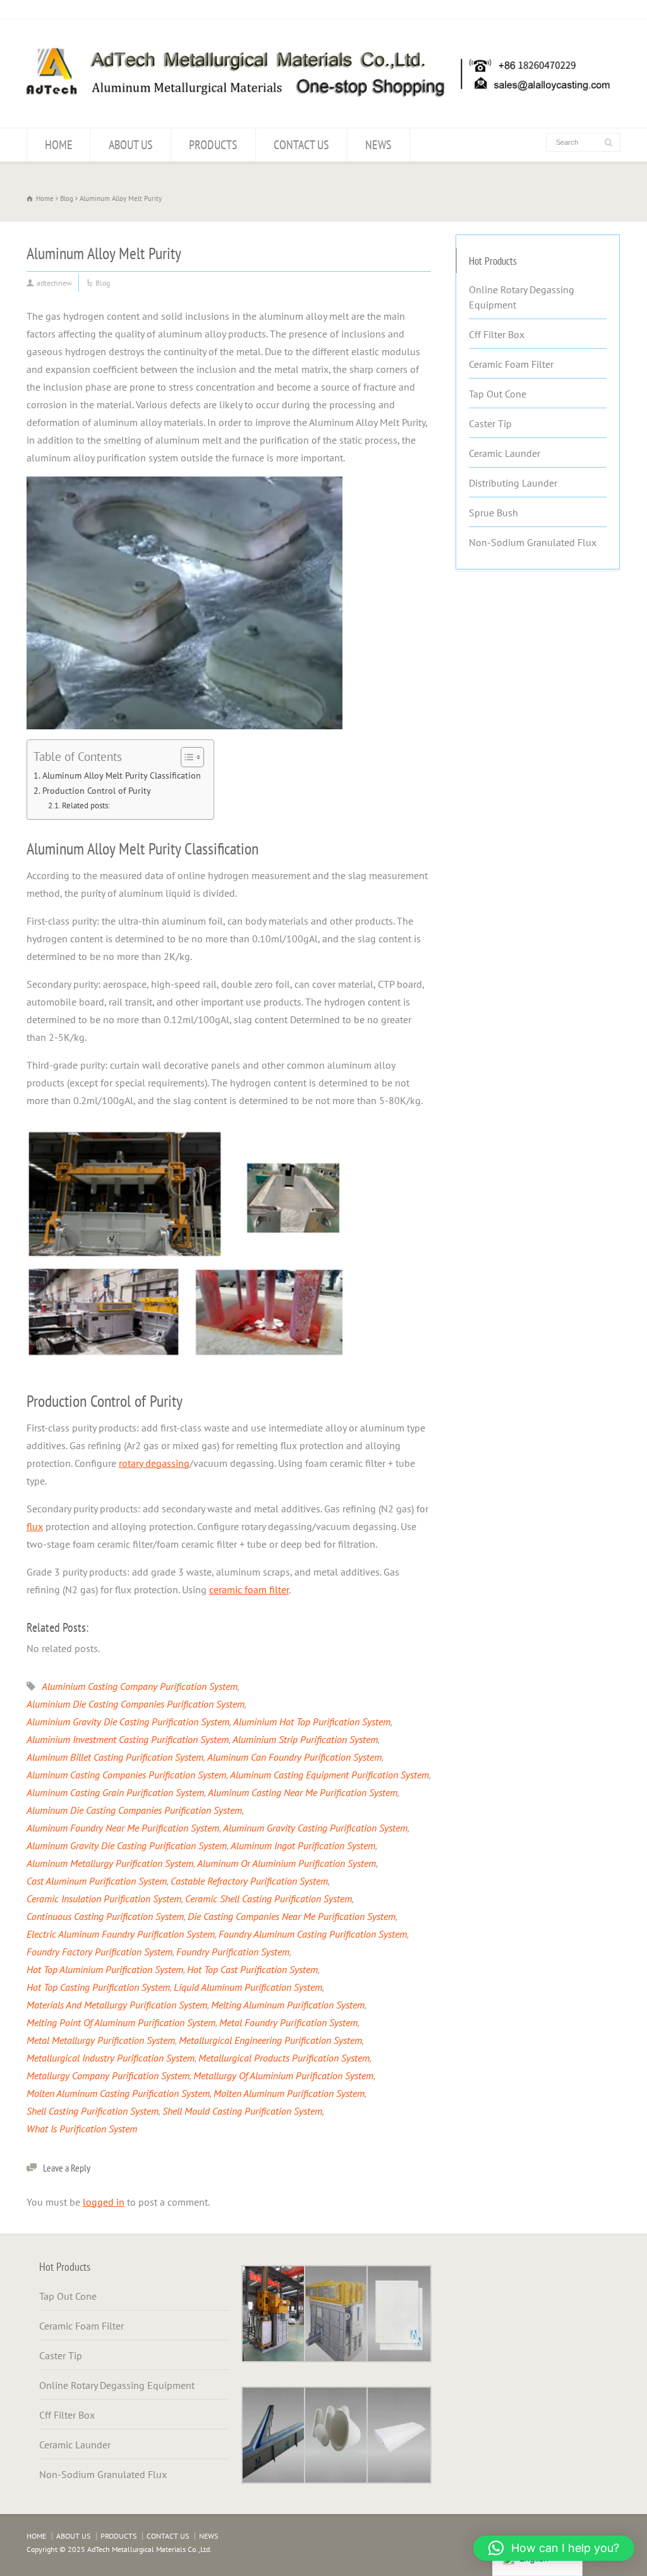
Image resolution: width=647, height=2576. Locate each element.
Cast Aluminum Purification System (97, 1881)
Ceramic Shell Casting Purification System (269, 1899)
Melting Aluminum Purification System (288, 2005)
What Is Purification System (82, 2129)
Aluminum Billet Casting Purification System (115, 1757)
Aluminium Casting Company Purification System (140, 1686)
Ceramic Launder (505, 453)
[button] (554, 2548)
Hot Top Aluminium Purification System (105, 1969)
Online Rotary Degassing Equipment (522, 297)
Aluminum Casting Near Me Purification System (303, 1792)
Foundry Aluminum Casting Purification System (313, 1934)
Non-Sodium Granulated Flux (533, 542)
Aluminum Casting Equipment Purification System (330, 1775)
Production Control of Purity (97, 790)
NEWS (378, 145)
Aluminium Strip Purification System (305, 1739)
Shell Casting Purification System (93, 2111)
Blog (103, 283)
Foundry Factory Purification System (100, 1952)
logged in (104, 2202)
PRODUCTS (213, 145)
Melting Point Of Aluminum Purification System (121, 2022)
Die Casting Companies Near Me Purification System (292, 1916)
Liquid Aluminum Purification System (248, 1987)
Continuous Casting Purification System (105, 1916)
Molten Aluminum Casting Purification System (118, 2093)
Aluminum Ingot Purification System (303, 1845)
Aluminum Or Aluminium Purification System (287, 1863)
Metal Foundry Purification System (288, 2022)
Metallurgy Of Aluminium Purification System (283, 2075)
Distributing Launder (513, 483)
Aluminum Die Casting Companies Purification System (134, 1810)
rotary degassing (154, 1463)
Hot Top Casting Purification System (98, 1987)
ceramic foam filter (249, 1589)
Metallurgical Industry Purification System (111, 2058)
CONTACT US (301, 145)
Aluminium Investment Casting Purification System (128, 1739)
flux (35, 1526)
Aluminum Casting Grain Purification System (115, 1792)
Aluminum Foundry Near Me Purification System (123, 1828)
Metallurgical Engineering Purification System (270, 2040)
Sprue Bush (493, 513)
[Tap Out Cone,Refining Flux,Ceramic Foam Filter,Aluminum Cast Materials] (317, 103)
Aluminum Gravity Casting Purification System (315, 1828)
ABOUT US (131, 145)
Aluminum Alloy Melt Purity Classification (122, 775)
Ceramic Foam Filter (511, 364)
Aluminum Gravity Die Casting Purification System (127, 1845)
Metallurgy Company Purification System (108, 2075)
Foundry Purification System (233, 1952)
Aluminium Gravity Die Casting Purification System (128, 1722)
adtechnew (54, 283)
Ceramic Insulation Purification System (104, 1899)
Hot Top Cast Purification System (252, 1969)
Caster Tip (490, 423)
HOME (59, 145)
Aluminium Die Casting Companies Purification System (136, 1704)
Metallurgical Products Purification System (284, 2058)
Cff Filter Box (497, 334)
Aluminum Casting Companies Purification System (126, 1775)
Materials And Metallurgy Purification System (117, 2005)
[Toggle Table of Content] (186, 757)
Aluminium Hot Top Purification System (312, 1722)
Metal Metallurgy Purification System (101, 2040)
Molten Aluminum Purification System (289, 2093)
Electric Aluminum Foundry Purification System (121, 1934)
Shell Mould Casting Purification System (242, 2111)
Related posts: (86, 805)
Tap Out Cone (498, 394)
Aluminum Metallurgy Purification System (110, 1863)
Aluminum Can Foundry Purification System (294, 1757)
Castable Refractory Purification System (249, 1881)
